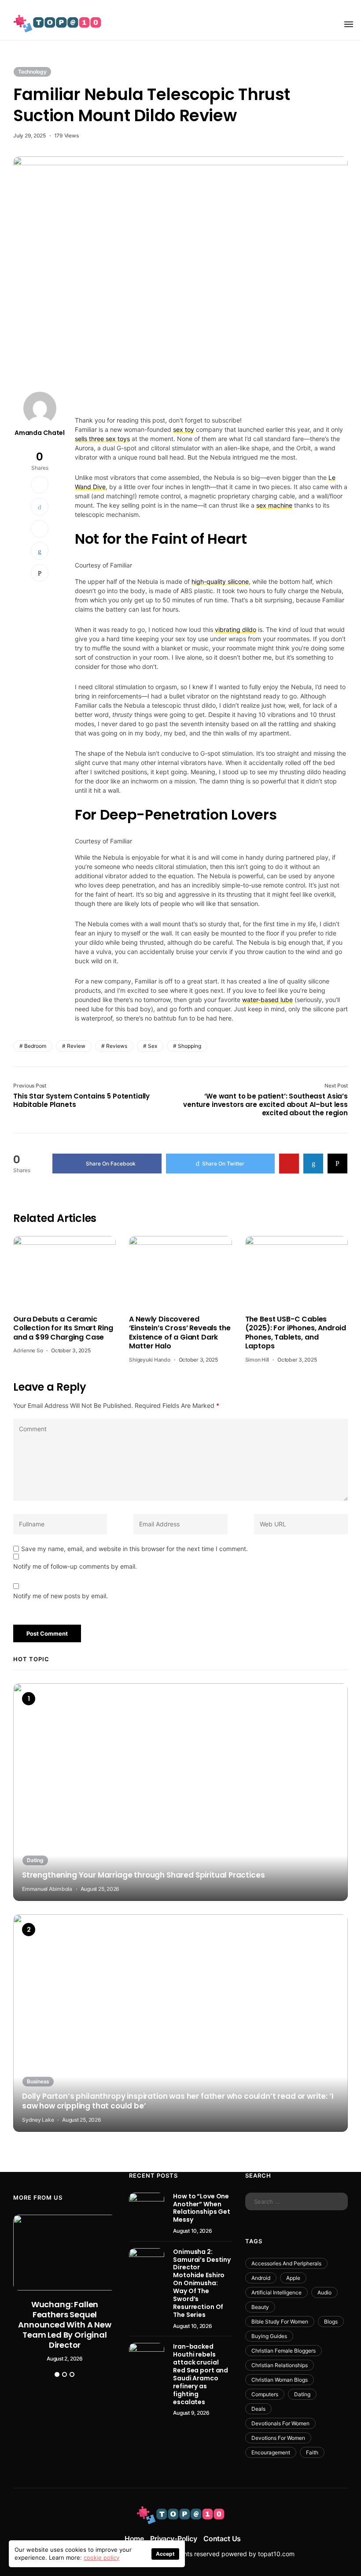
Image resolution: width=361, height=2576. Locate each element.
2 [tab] (64, 2374)
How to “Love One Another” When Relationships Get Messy (202, 2208)
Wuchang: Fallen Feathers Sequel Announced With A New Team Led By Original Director (64, 2325)
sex (153, 1046)
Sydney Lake (38, 2120)
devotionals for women (280, 2423)
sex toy (184, 429)
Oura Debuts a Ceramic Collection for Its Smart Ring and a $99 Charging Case (63, 1328)
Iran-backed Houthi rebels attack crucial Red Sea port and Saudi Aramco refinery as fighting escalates (201, 2374)
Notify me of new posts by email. (61, 1596)
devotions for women (278, 2438)
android (261, 2278)
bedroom (35, 1046)
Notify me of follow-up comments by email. (75, 1566)
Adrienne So (28, 1350)
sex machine (274, 505)
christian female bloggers (284, 2351)
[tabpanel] (65, 2288)
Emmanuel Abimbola (47, 1889)
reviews (117, 1046)
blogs (331, 2322)
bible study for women (280, 2322)
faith (312, 2452)
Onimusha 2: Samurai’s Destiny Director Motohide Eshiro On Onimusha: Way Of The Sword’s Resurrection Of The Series (202, 2283)
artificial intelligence (276, 2292)
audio (324, 2292)
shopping (190, 1046)
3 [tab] (72, 2374)
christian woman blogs (280, 2380)
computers (265, 2394)
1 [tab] (57, 2374)
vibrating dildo (236, 629)
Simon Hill (257, 1360)
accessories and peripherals (286, 2263)
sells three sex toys (102, 439)
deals (258, 2409)
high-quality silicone (220, 581)
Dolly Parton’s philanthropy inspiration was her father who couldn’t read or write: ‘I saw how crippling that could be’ (178, 2101)
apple (293, 2278)
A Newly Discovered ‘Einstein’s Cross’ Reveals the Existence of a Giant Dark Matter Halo (180, 1333)
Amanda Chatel (40, 433)
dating (302, 2394)
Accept (165, 2554)
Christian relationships (280, 2365)
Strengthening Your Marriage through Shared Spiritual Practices (143, 1875)
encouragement (271, 2452)
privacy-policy (174, 2539)
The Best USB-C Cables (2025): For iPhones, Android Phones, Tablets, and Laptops (296, 1333)
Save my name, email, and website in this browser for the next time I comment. (134, 1549)
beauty (260, 2307)
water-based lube (267, 1000)
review (76, 1046)
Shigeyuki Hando (149, 1360)
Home (134, 2539)
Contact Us (222, 2539)
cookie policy (101, 2557)
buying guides (269, 2336)
